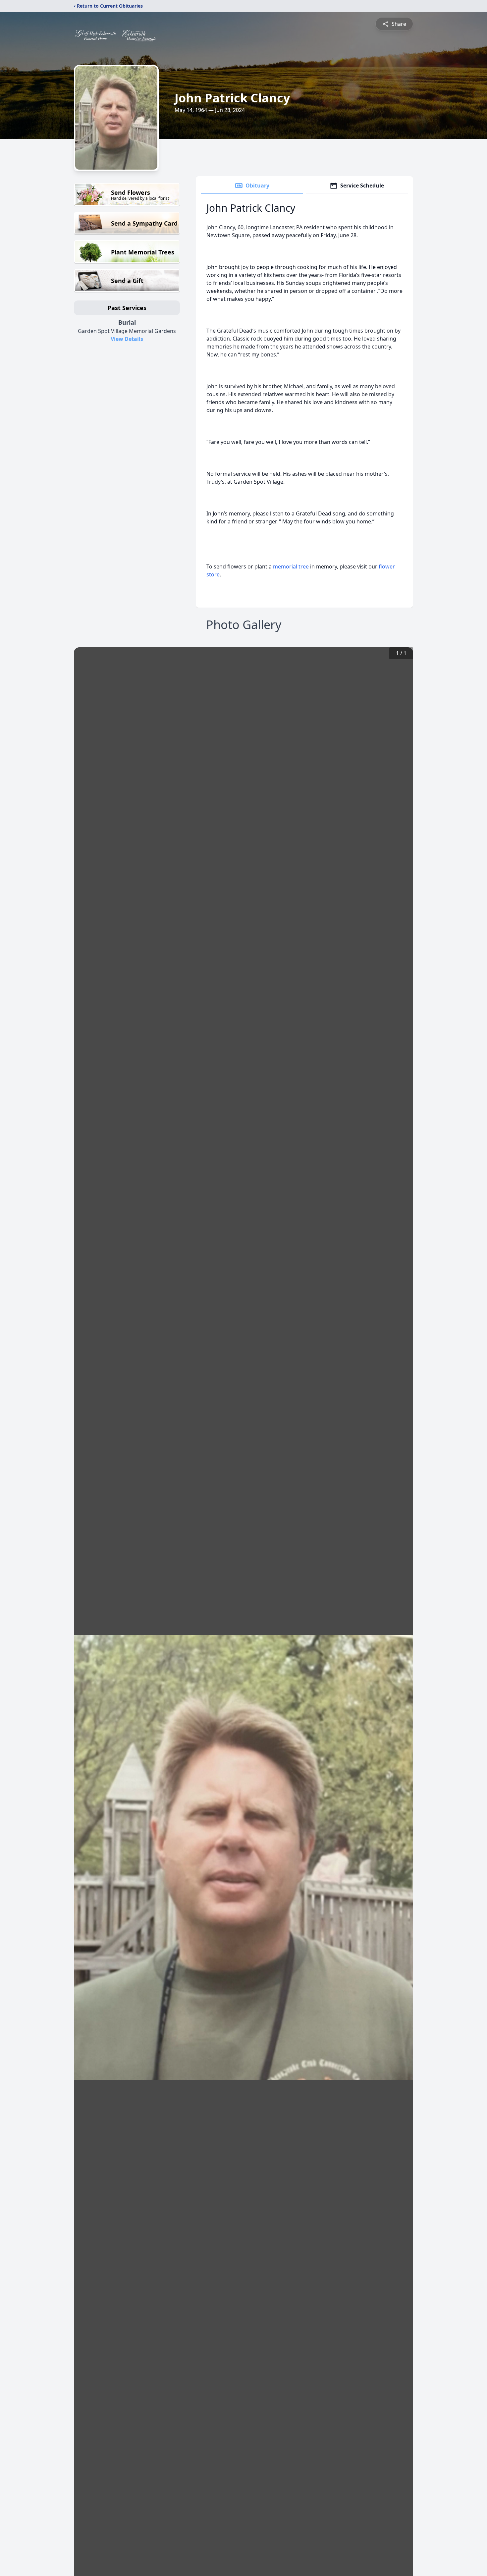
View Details (127, 339)
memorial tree (291, 566)
